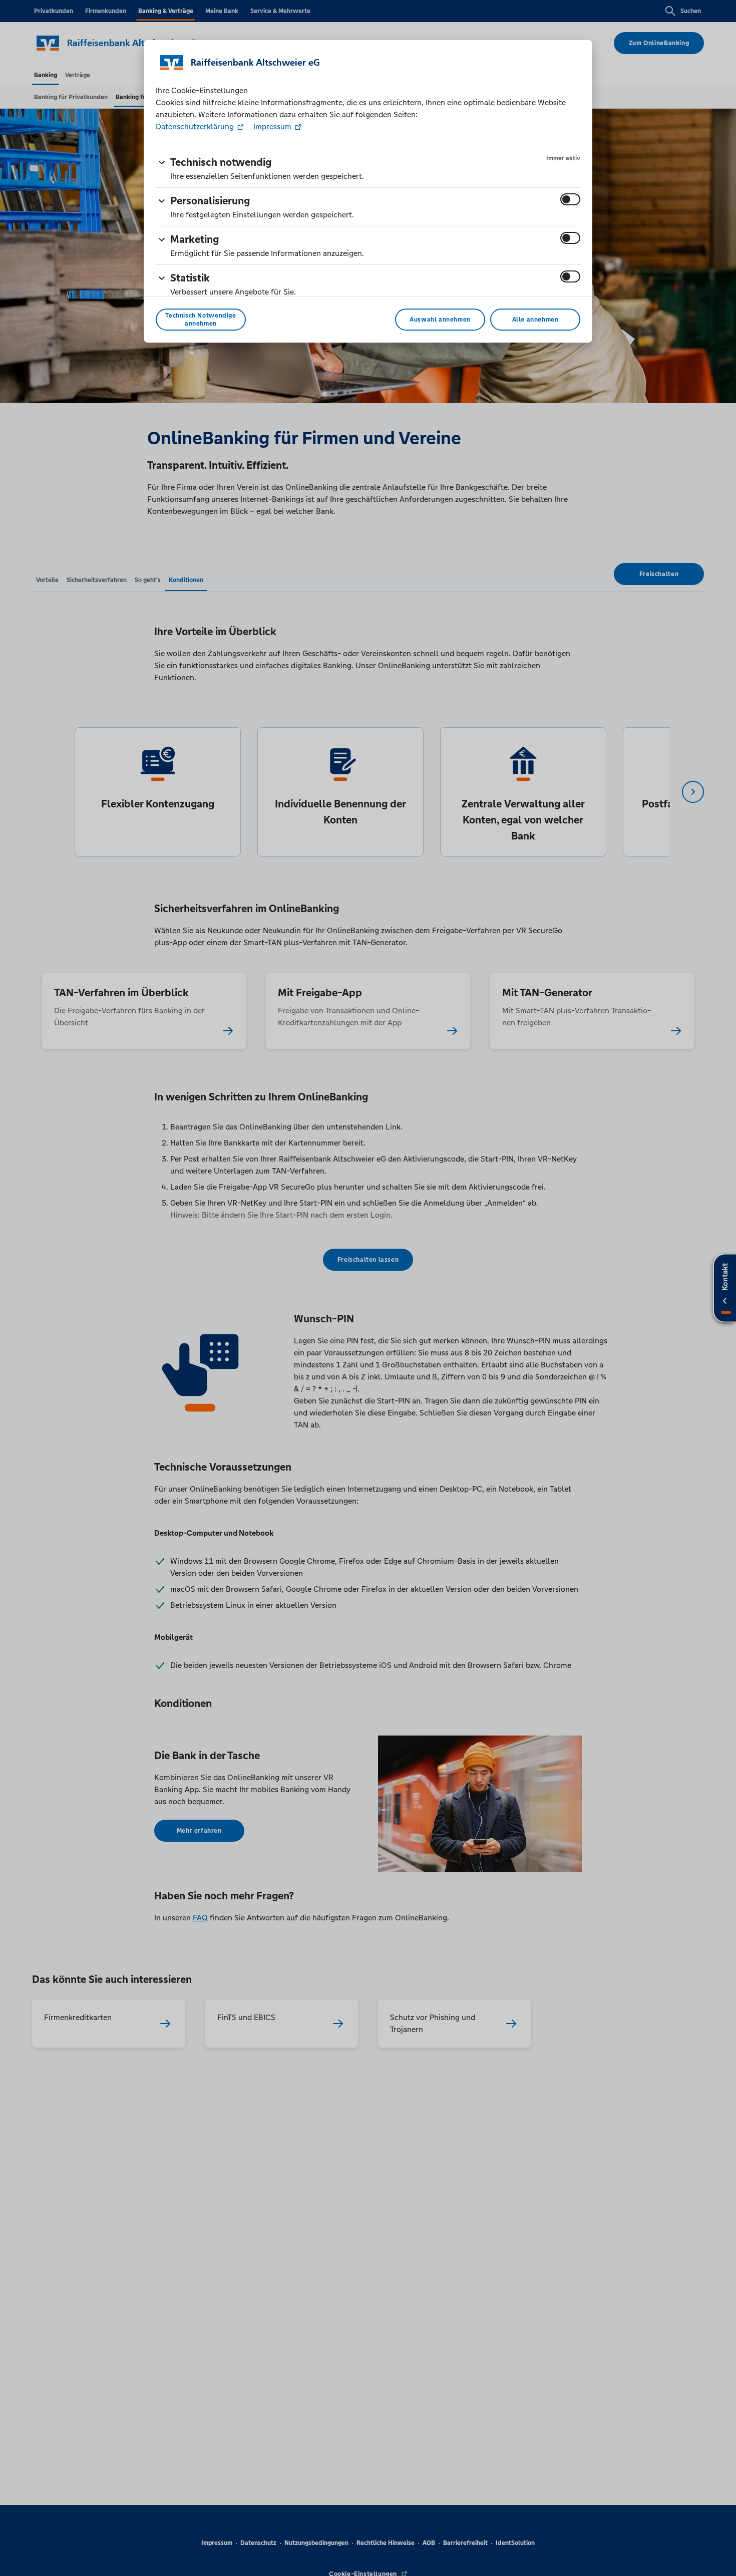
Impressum (272, 126)
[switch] (570, 199)
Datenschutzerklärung (196, 126)
